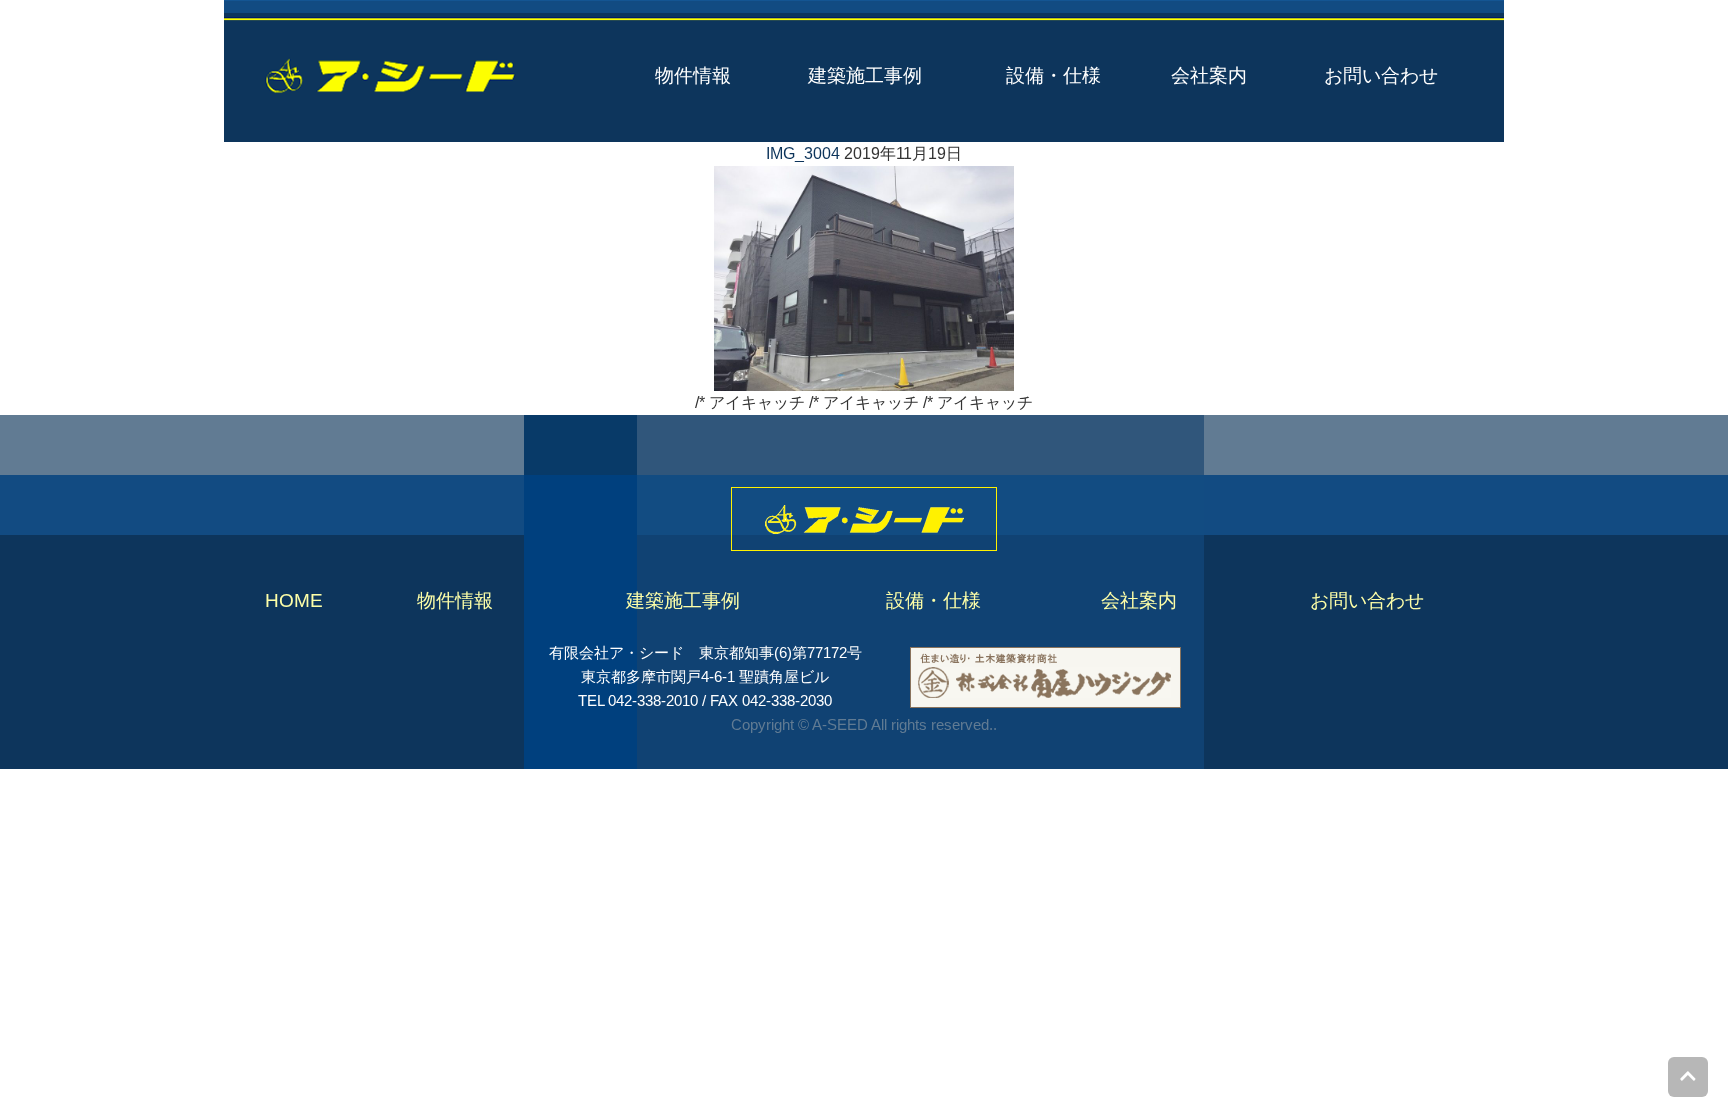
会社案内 (1209, 75)
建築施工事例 (865, 75)
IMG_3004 (803, 153)
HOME (294, 600)
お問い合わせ (1381, 75)
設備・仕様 (1053, 75)
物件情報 (693, 75)
